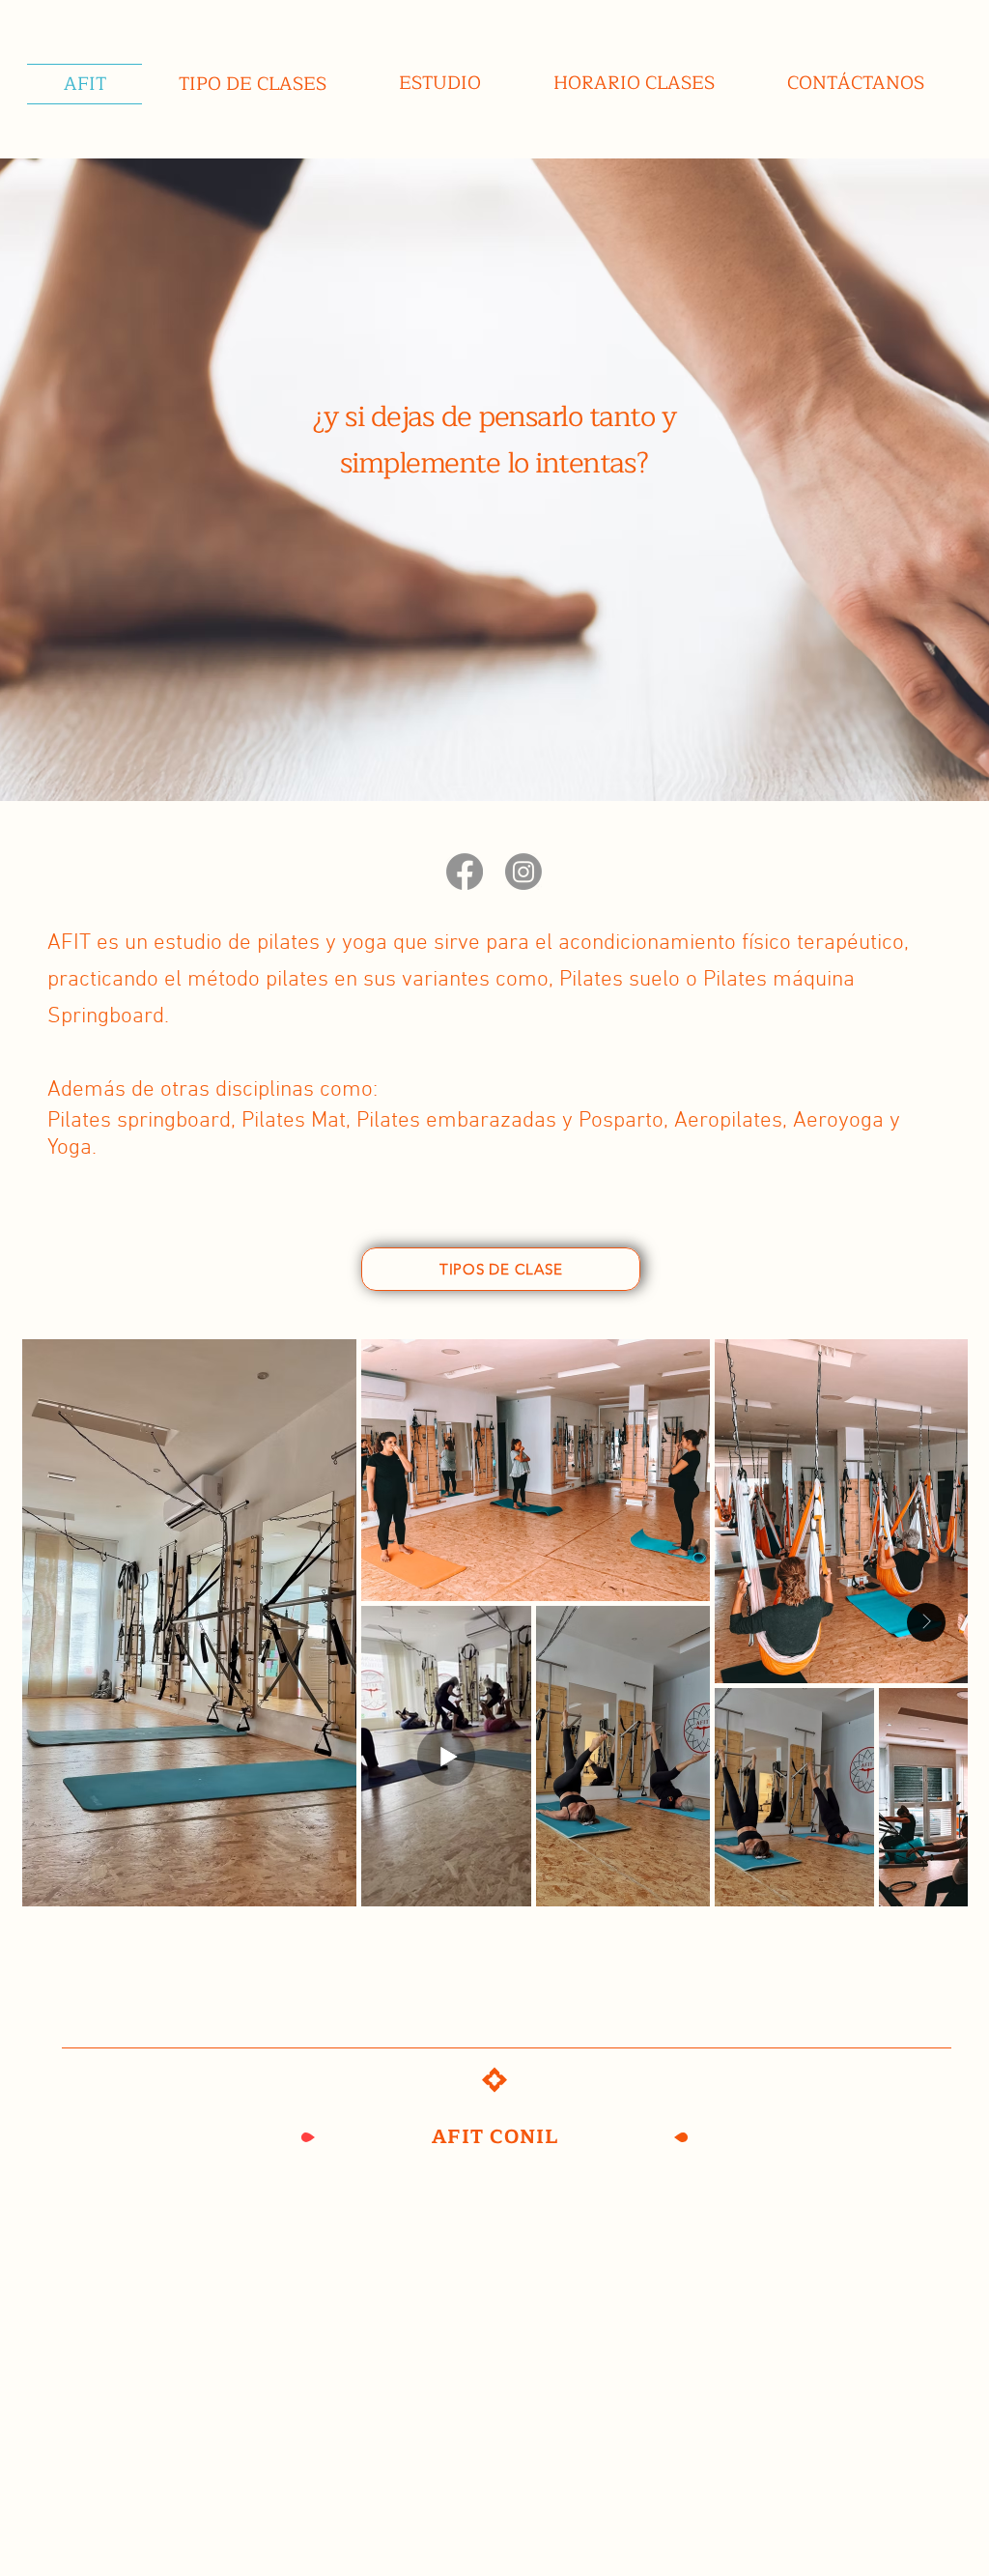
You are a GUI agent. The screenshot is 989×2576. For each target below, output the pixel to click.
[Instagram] (523, 872)
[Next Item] (926, 1622)
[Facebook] (465, 872)
